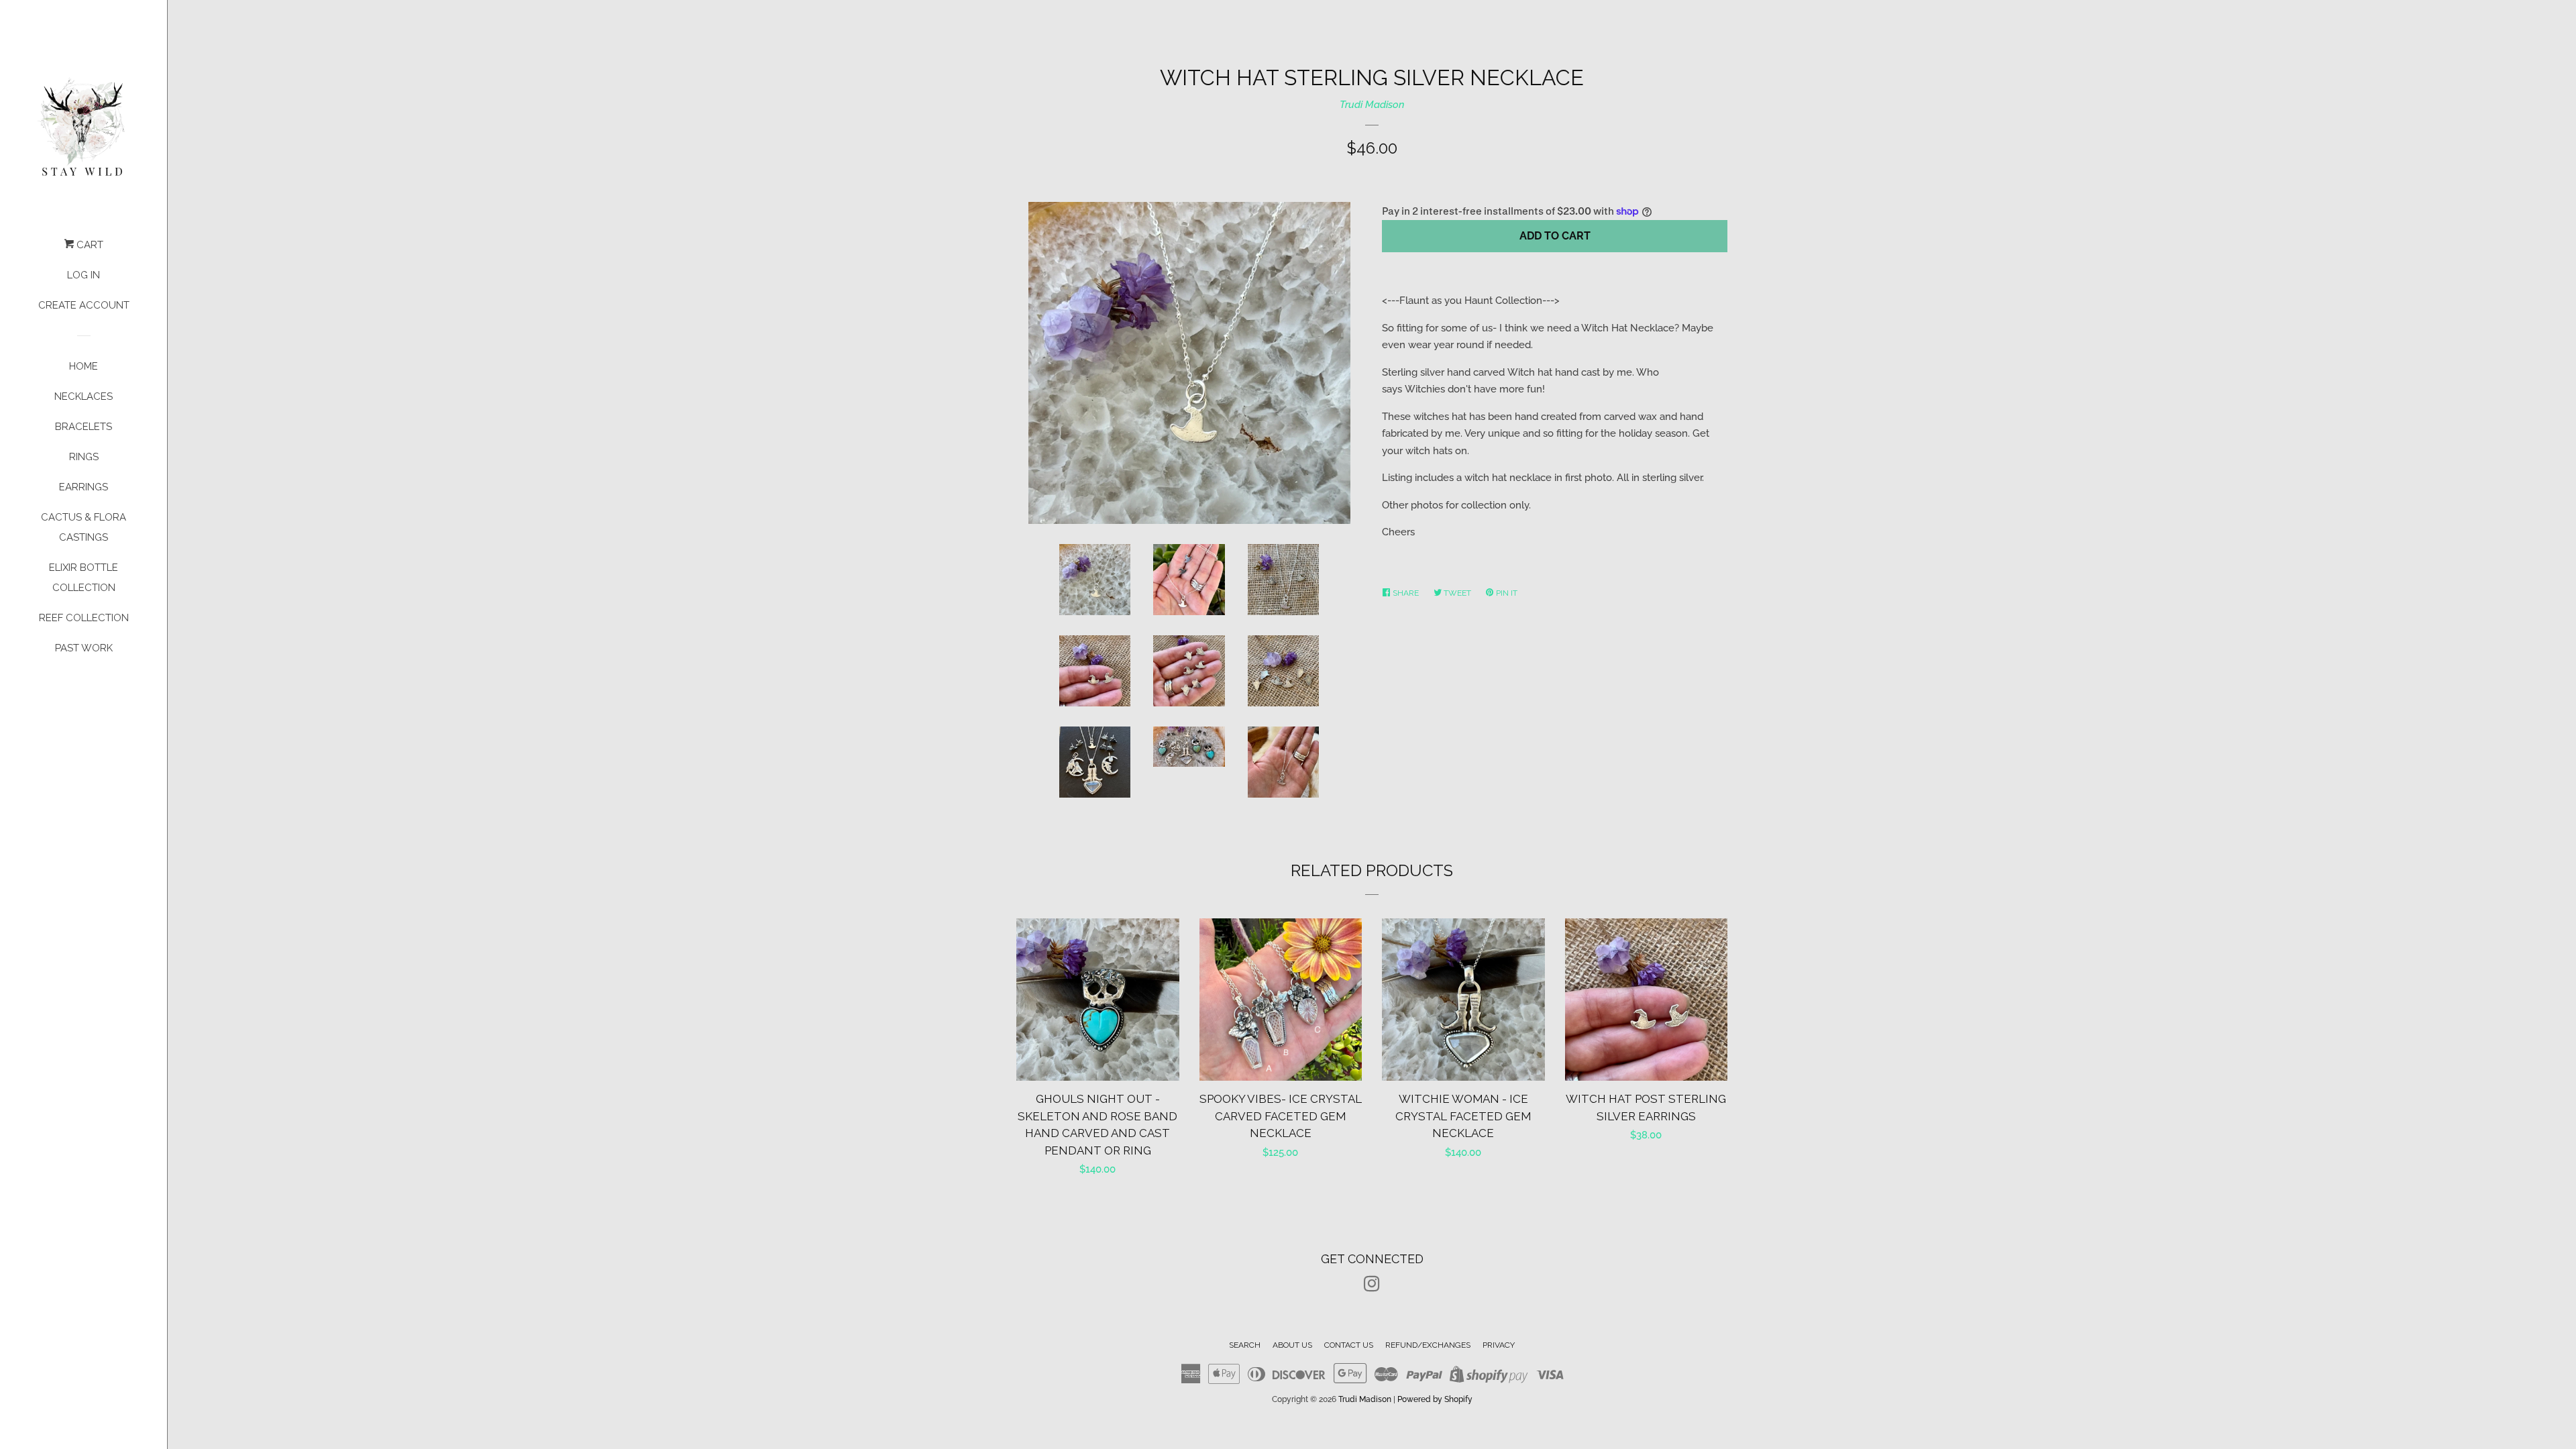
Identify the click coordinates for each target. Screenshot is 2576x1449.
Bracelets (84, 427)
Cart (89, 245)
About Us (1292, 1345)
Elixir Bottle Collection (84, 578)
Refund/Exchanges (1428, 1345)
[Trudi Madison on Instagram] (1372, 1287)
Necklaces (84, 396)
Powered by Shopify (1435, 1399)
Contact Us (1349, 1345)
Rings (84, 457)
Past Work (84, 648)
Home (84, 366)
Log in (84, 275)
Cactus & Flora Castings (84, 527)
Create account (84, 305)
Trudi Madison (1372, 105)
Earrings (84, 487)
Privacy (1499, 1345)
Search (1245, 1345)
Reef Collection (84, 618)
